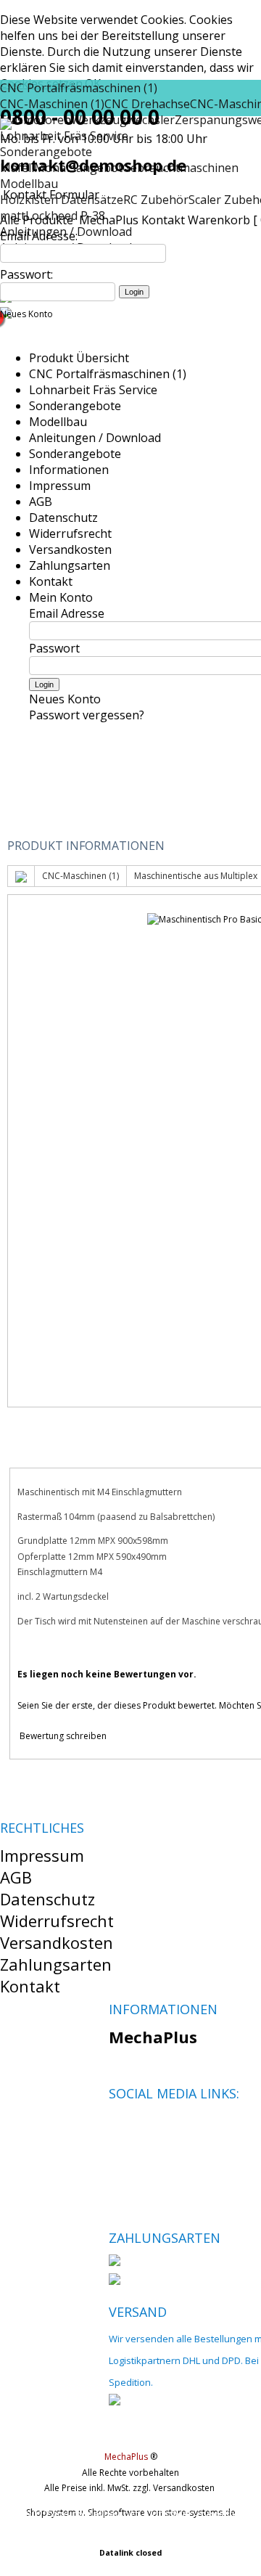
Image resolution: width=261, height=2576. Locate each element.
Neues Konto (26, 314)
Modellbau (29, 184)
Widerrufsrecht (70, 533)
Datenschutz (63, 518)
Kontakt (163, 220)
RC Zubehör (156, 200)
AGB (41, 502)
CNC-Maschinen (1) (80, 876)
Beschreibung (69, 1449)
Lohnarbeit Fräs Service (93, 390)
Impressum (60, 486)
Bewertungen (188, 1449)
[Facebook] (119, 2128)
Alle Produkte (38, 220)
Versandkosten (70, 549)
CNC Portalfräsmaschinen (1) (79, 88)
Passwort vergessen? (87, 715)
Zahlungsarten (70, 565)
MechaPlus (109, 220)
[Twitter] (144, 2128)
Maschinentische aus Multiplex (196, 876)
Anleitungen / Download (95, 438)
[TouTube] (169, 2128)
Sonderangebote (75, 406)
